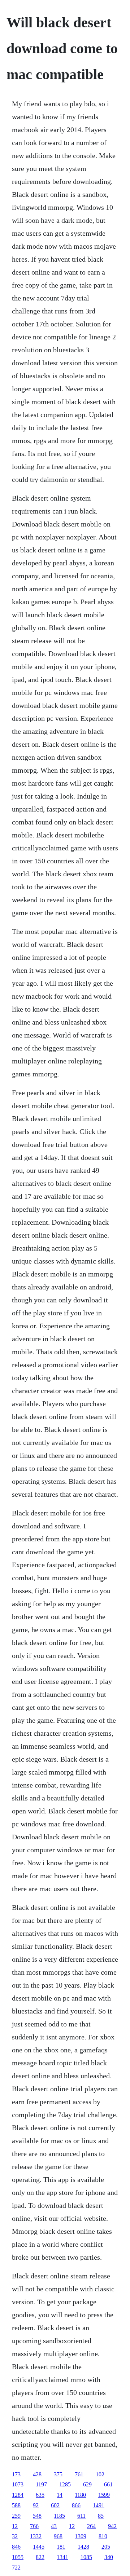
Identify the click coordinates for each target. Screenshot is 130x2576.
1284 (18, 2495)
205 (106, 2547)
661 (108, 2484)
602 (55, 2505)
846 (16, 2547)
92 (36, 2505)
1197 (41, 2484)
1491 (99, 2505)
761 (79, 2474)
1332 (36, 2536)
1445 (39, 2547)
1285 (65, 2484)
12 (15, 2526)
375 (58, 2474)
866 (76, 2505)
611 (81, 2516)
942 (112, 2526)
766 (34, 2526)
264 (91, 2526)
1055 (18, 2557)
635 (40, 2495)
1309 (81, 2536)
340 (109, 2557)
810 (103, 2536)
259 (16, 2516)
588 (16, 2505)
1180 (80, 2495)
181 (61, 2547)
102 (100, 2474)
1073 (18, 2484)
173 (16, 2474)
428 (37, 2474)
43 (54, 2526)
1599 (104, 2495)
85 (101, 2516)
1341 (62, 2557)
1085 (86, 2557)
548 (37, 2516)
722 (16, 2568)
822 (40, 2557)
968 (58, 2536)
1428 (83, 2547)
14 (60, 2495)
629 (87, 2484)
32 (15, 2536)
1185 (59, 2516)
